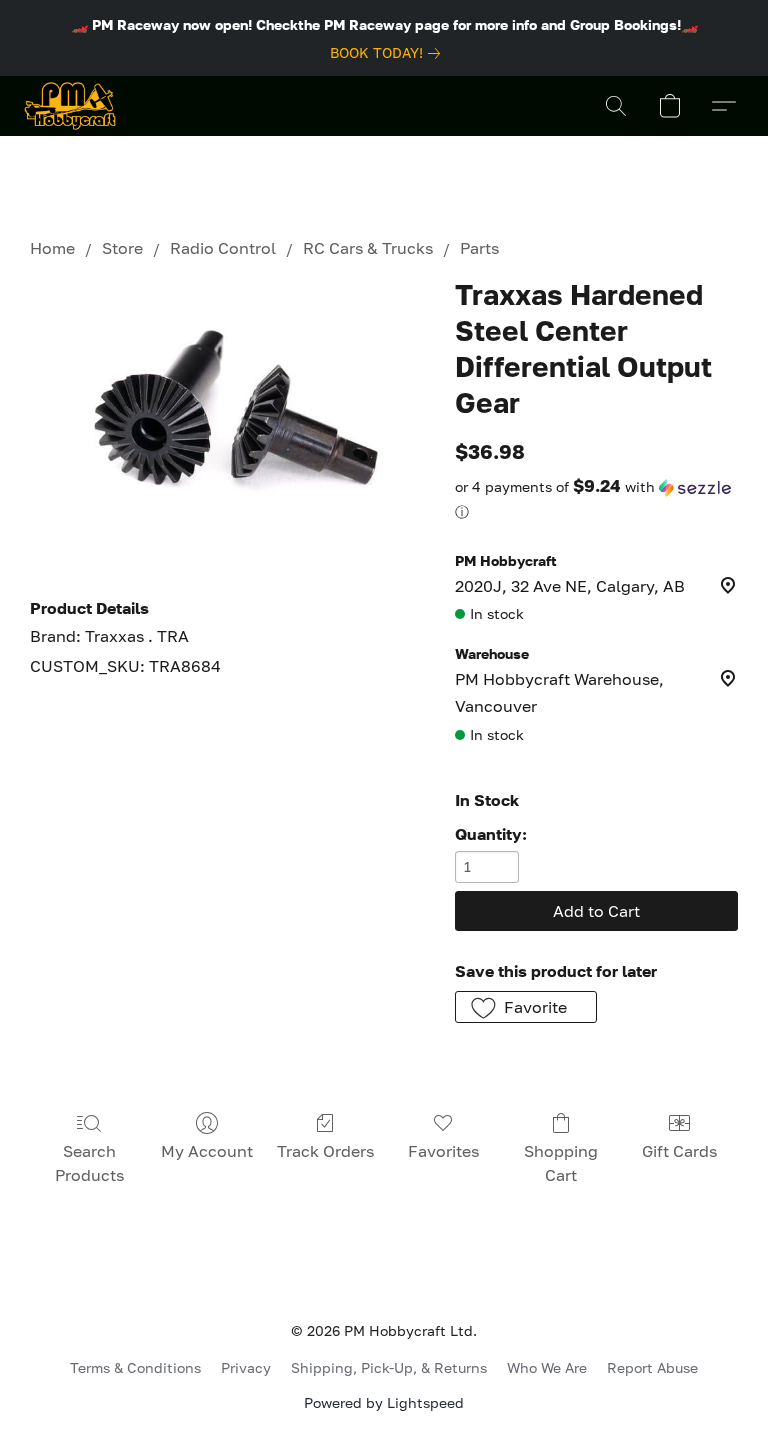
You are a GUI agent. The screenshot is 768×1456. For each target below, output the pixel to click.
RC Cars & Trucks (368, 248)
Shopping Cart (561, 1163)
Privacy (246, 1367)
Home (52, 248)
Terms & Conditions (135, 1367)
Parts (479, 248)
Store (122, 248)
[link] (389, 53)
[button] (70, 106)
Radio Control (223, 248)
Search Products (89, 1163)
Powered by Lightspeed (384, 1402)
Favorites (443, 1151)
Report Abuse (652, 1367)
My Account (207, 1151)
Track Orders (325, 1151)
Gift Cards (679, 1151)
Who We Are (547, 1367)
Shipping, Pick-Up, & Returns (389, 1367)
